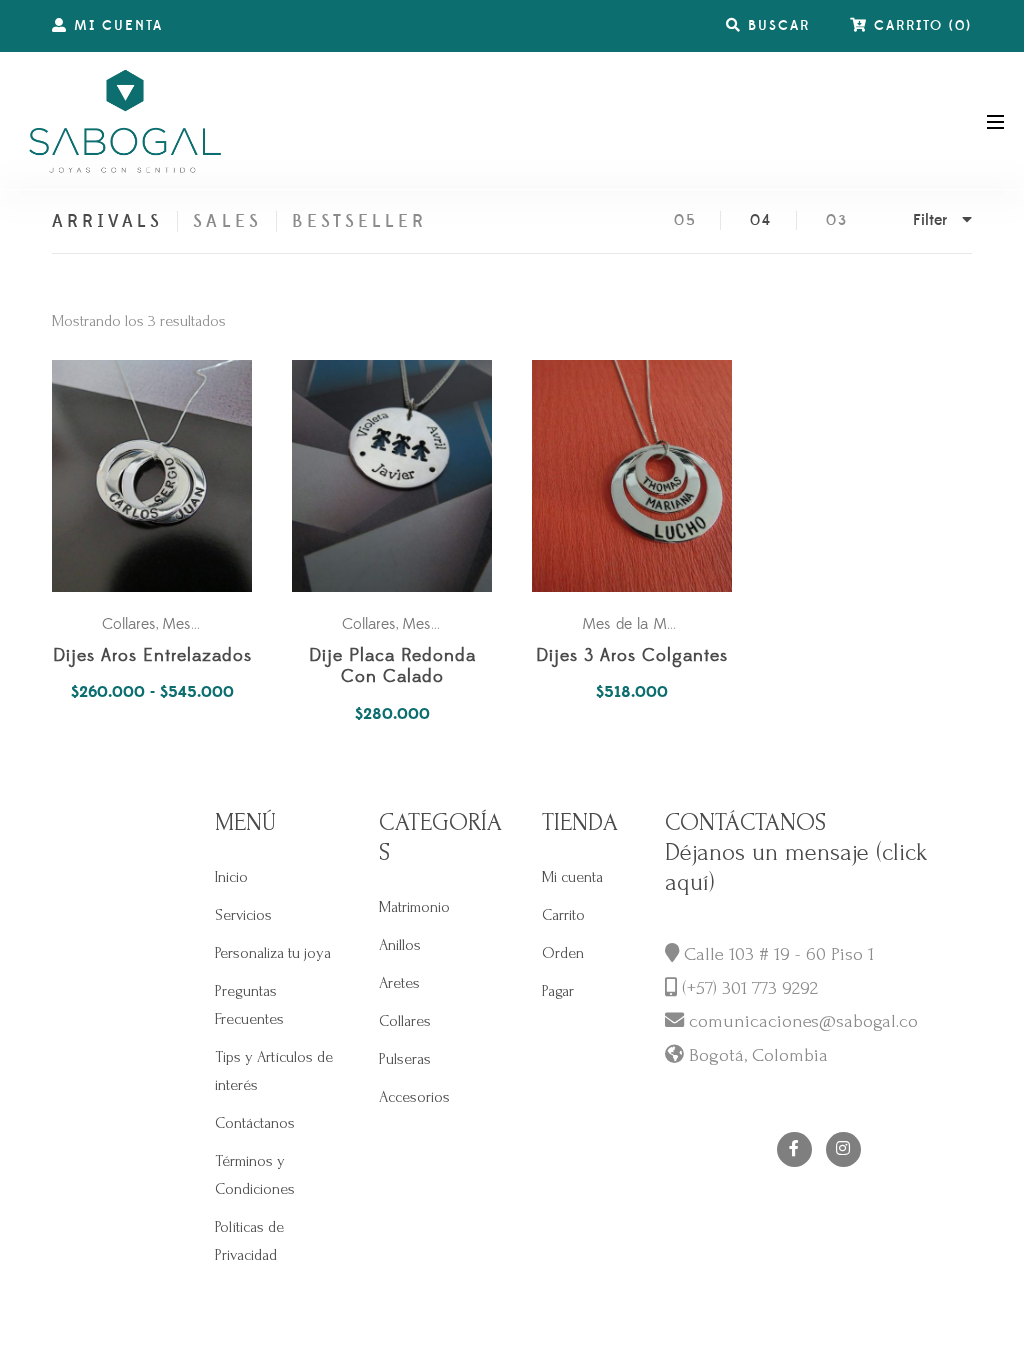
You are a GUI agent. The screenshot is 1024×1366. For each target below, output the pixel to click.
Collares (129, 624)
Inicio (231, 877)
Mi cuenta (572, 877)
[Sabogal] (125, 120)
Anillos (400, 945)
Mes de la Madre (639, 624)
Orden (563, 953)
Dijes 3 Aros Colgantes (632, 656)
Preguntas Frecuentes (249, 1005)
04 (761, 220)
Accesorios (414, 1097)
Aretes (399, 983)
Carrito (563, 915)
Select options (162, 476)
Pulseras (405, 1059)
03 (837, 220)
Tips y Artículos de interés (274, 1071)
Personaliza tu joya (273, 953)
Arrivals (107, 221)
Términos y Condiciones (255, 1175)
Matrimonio (414, 907)
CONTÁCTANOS (745, 822)
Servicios (243, 915)
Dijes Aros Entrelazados (152, 656)
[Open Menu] (995, 120)
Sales (227, 221)
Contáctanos (255, 1123)
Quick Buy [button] (402, 476)
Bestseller (360, 221)
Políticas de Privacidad (249, 1241)
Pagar (558, 991)
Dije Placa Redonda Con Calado (392, 667)
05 (685, 220)
